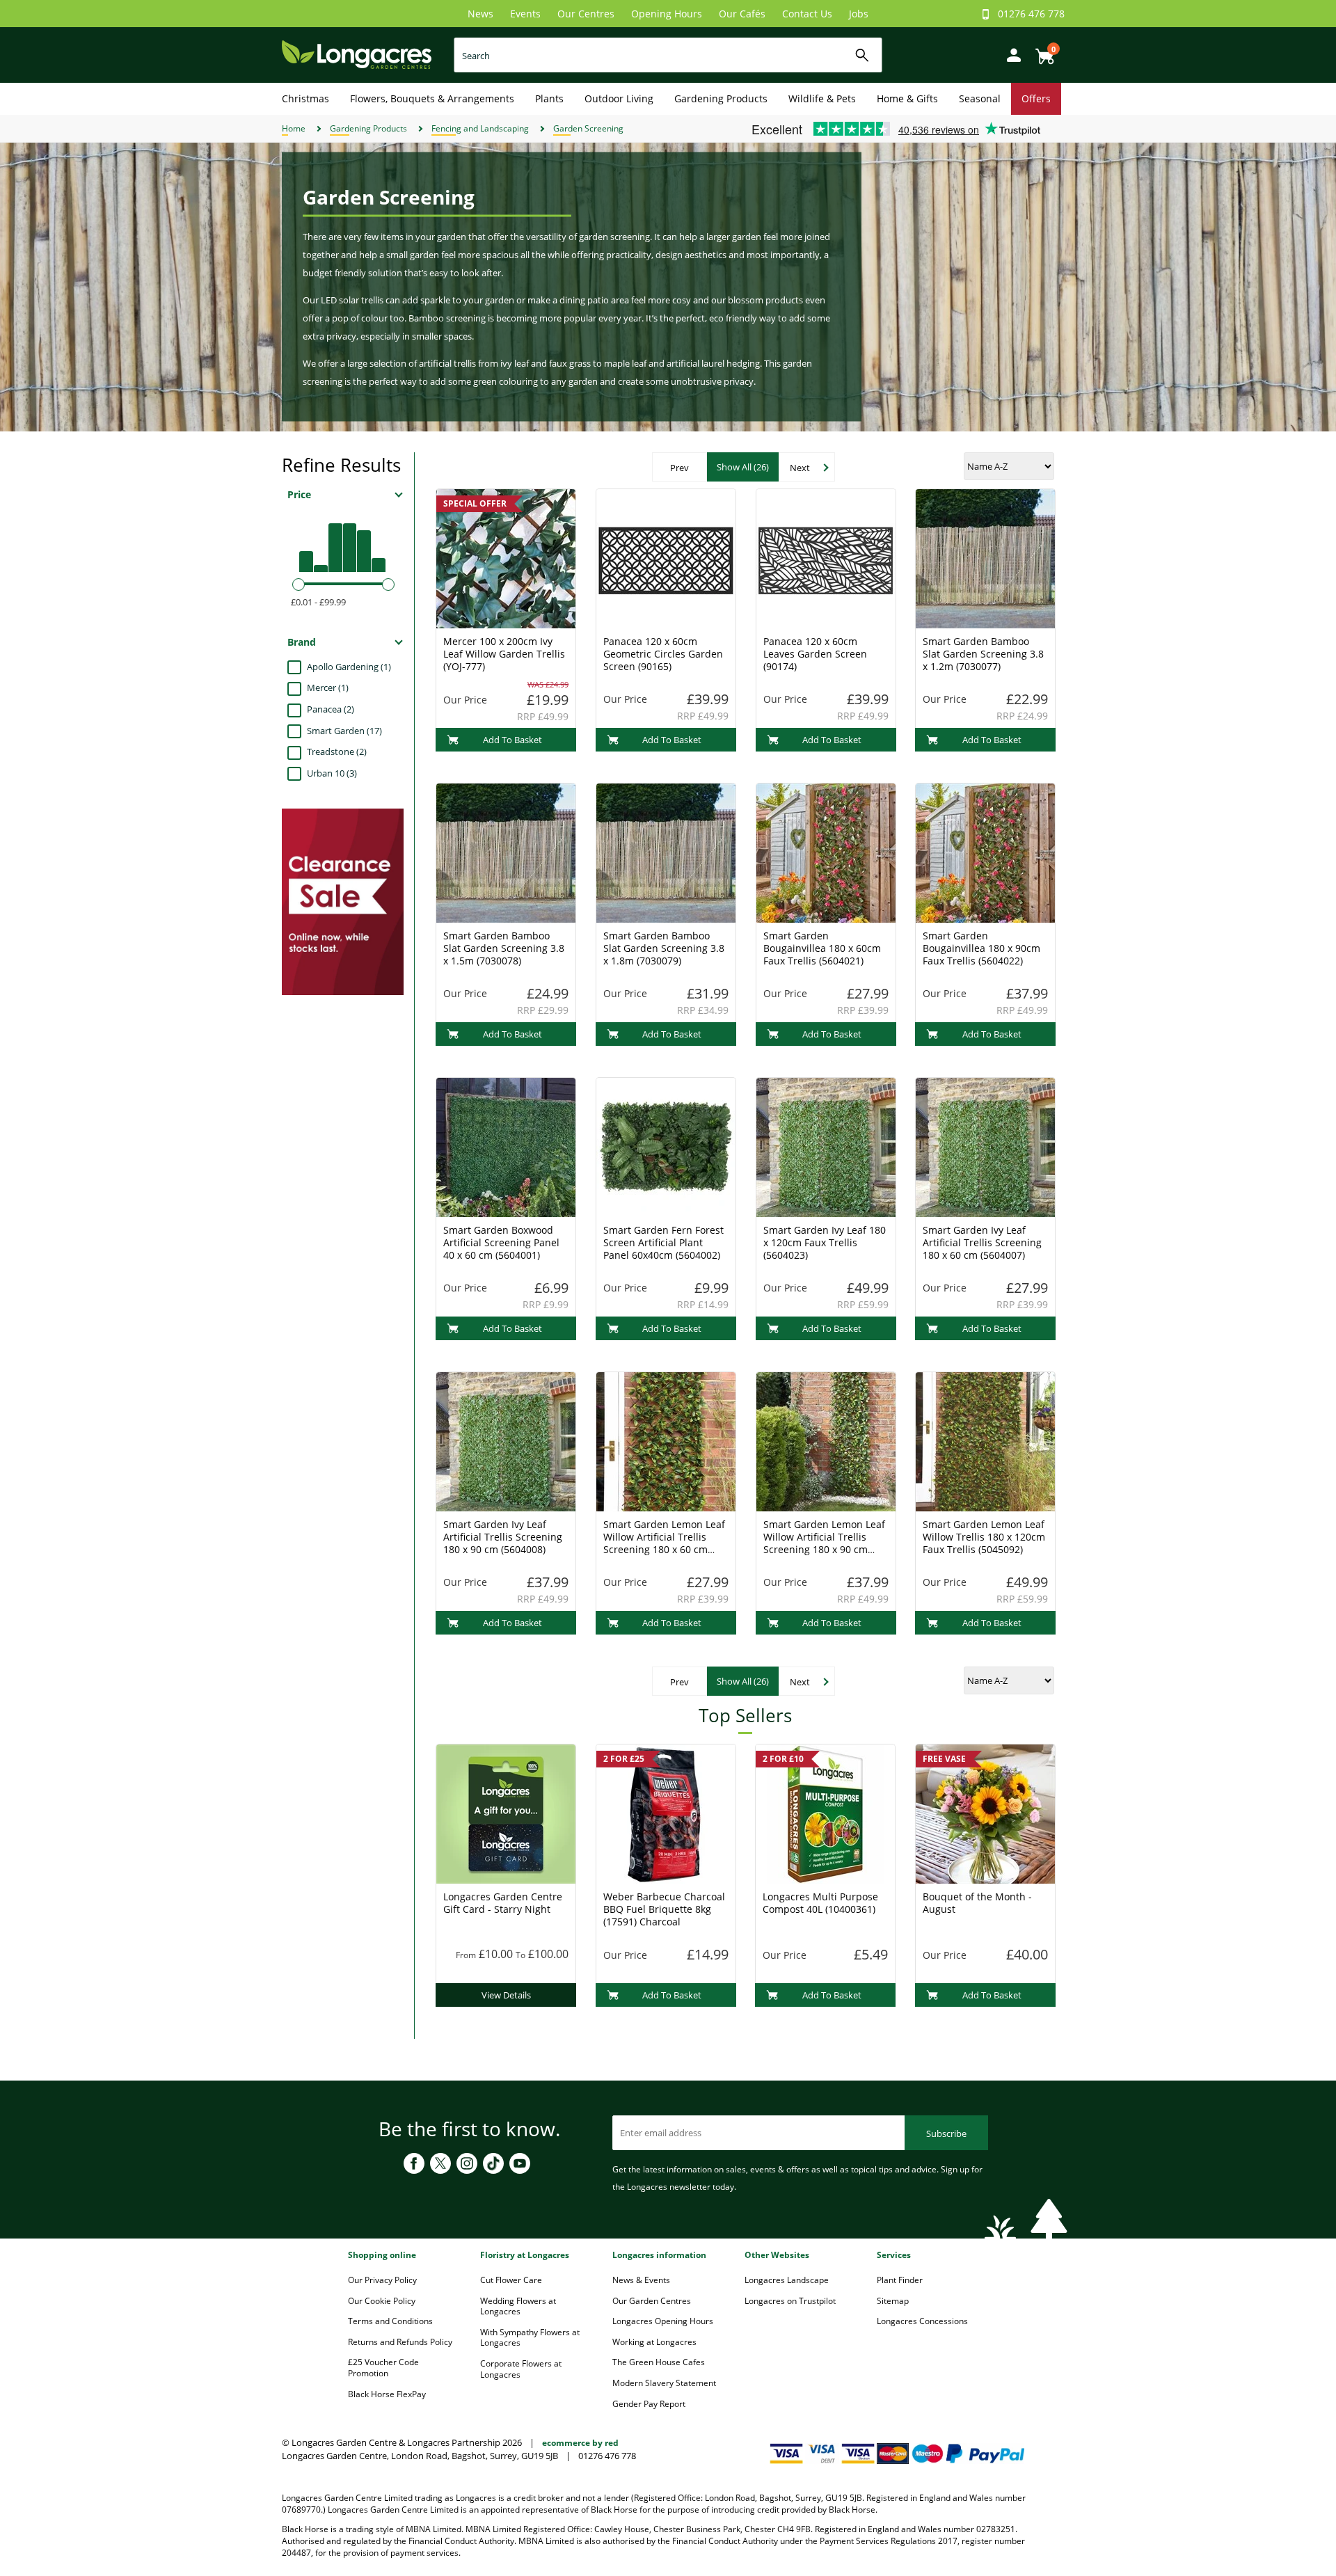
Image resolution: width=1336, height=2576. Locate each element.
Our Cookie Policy (382, 2301)
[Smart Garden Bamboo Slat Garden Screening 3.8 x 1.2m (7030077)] (985, 557)
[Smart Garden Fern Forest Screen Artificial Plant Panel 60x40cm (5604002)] (666, 1146)
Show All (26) (743, 467)
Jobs (859, 14)
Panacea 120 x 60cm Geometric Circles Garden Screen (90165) (663, 654)
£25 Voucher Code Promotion (383, 2368)
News (480, 14)
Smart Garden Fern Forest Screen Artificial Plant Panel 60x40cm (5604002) (663, 1242)
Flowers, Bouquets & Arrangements (432, 98)
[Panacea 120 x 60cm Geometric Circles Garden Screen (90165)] (666, 557)
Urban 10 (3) (332, 773)
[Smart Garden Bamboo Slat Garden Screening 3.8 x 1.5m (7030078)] (506, 852)
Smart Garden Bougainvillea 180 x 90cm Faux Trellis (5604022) (981, 948)
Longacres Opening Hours (663, 2321)
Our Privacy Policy (382, 2280)
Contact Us (807, 14)
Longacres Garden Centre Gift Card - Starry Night (503, 1903)
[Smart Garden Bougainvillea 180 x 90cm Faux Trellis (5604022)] (985, 852)
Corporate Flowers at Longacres (521, 2369)
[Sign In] (1010, 54)
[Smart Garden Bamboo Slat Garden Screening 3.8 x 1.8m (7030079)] (666, 852)
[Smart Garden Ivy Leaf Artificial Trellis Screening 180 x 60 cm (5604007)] (985, 1146)
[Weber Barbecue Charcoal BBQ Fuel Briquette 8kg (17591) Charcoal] (666, 1813)
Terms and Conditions (390, 2321)
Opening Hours (667, 14)
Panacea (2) (331, 709)
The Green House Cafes (659, 2362)
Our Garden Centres (652, 2301)
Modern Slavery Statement (664, 2383)
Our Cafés (742, 14)
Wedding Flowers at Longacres (518, 2306)
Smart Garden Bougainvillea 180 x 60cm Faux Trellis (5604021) (822, 948)
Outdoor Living (619, 98)
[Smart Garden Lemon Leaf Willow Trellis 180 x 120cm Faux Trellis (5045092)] (985, 1440)
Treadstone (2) (337, 752)
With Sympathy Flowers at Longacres (530, 2338)
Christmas (305, 98)
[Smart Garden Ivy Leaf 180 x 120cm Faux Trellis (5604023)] (826, 1146)
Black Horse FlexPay (387, 2394)
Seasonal (980, 98)
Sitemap (893, 2301)
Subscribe (946, 2133)
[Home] (357, 54)
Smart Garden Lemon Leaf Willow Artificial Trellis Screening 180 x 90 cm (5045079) (824, 1543)
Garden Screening (588, 128)
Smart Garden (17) (344, 731)
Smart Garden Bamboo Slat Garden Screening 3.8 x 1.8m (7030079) (664, 948)
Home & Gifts (907, 98)
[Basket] (1041, 51)
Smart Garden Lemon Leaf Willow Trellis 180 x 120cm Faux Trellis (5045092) (984, 1537)
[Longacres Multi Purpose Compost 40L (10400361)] (825, 1813)
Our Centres (586, 14)
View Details (506, 1995)
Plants (549, 98)
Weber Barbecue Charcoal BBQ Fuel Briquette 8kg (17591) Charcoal (664, 1909)
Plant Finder (900, 2280)
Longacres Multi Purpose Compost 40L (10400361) (820, 1903)
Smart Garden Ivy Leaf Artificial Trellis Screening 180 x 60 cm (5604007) (982, 1242)
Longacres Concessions (922, 2321)
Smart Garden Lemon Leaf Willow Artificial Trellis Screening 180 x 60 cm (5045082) (664, 1543)
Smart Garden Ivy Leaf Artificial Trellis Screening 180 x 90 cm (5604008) (503, 1537)
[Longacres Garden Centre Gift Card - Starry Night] (506, 1813)
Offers (1036, 98)
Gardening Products (721, 98)
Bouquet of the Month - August (977, 1903)
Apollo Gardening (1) (349, 667)
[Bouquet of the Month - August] (985, 1813)
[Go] (862, 55)
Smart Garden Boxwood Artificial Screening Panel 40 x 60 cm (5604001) (501, 1242)
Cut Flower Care (511, 2280)
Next (800, 468)
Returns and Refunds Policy (400, 2342)
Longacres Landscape (787, 2280)
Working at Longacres (654, 2342)
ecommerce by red (580, 2443)
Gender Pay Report (649, 2404)
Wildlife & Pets (822, 98)
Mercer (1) (328, 687)
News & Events (641, 2280)
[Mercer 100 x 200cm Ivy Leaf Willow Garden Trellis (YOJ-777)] (506, 557)
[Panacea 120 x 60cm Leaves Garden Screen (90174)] (826, 557)
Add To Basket (512, 740)
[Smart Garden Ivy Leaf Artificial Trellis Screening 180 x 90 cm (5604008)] (506, 1440)
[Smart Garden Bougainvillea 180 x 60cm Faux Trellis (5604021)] (826, 852)
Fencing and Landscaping (480, 128)
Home (294, 128)
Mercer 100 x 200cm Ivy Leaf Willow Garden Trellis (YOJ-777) (504, 654)
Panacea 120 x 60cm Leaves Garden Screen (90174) (815, 654)
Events (525, 14)
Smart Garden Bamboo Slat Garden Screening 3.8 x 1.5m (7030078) (504, 948)
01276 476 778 (1031, 14)
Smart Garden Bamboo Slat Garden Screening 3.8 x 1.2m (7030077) (983, 654)
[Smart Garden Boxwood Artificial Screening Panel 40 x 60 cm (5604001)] (506, 1146)
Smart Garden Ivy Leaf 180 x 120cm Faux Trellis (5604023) (825, 1242)
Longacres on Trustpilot (790, 2301)
